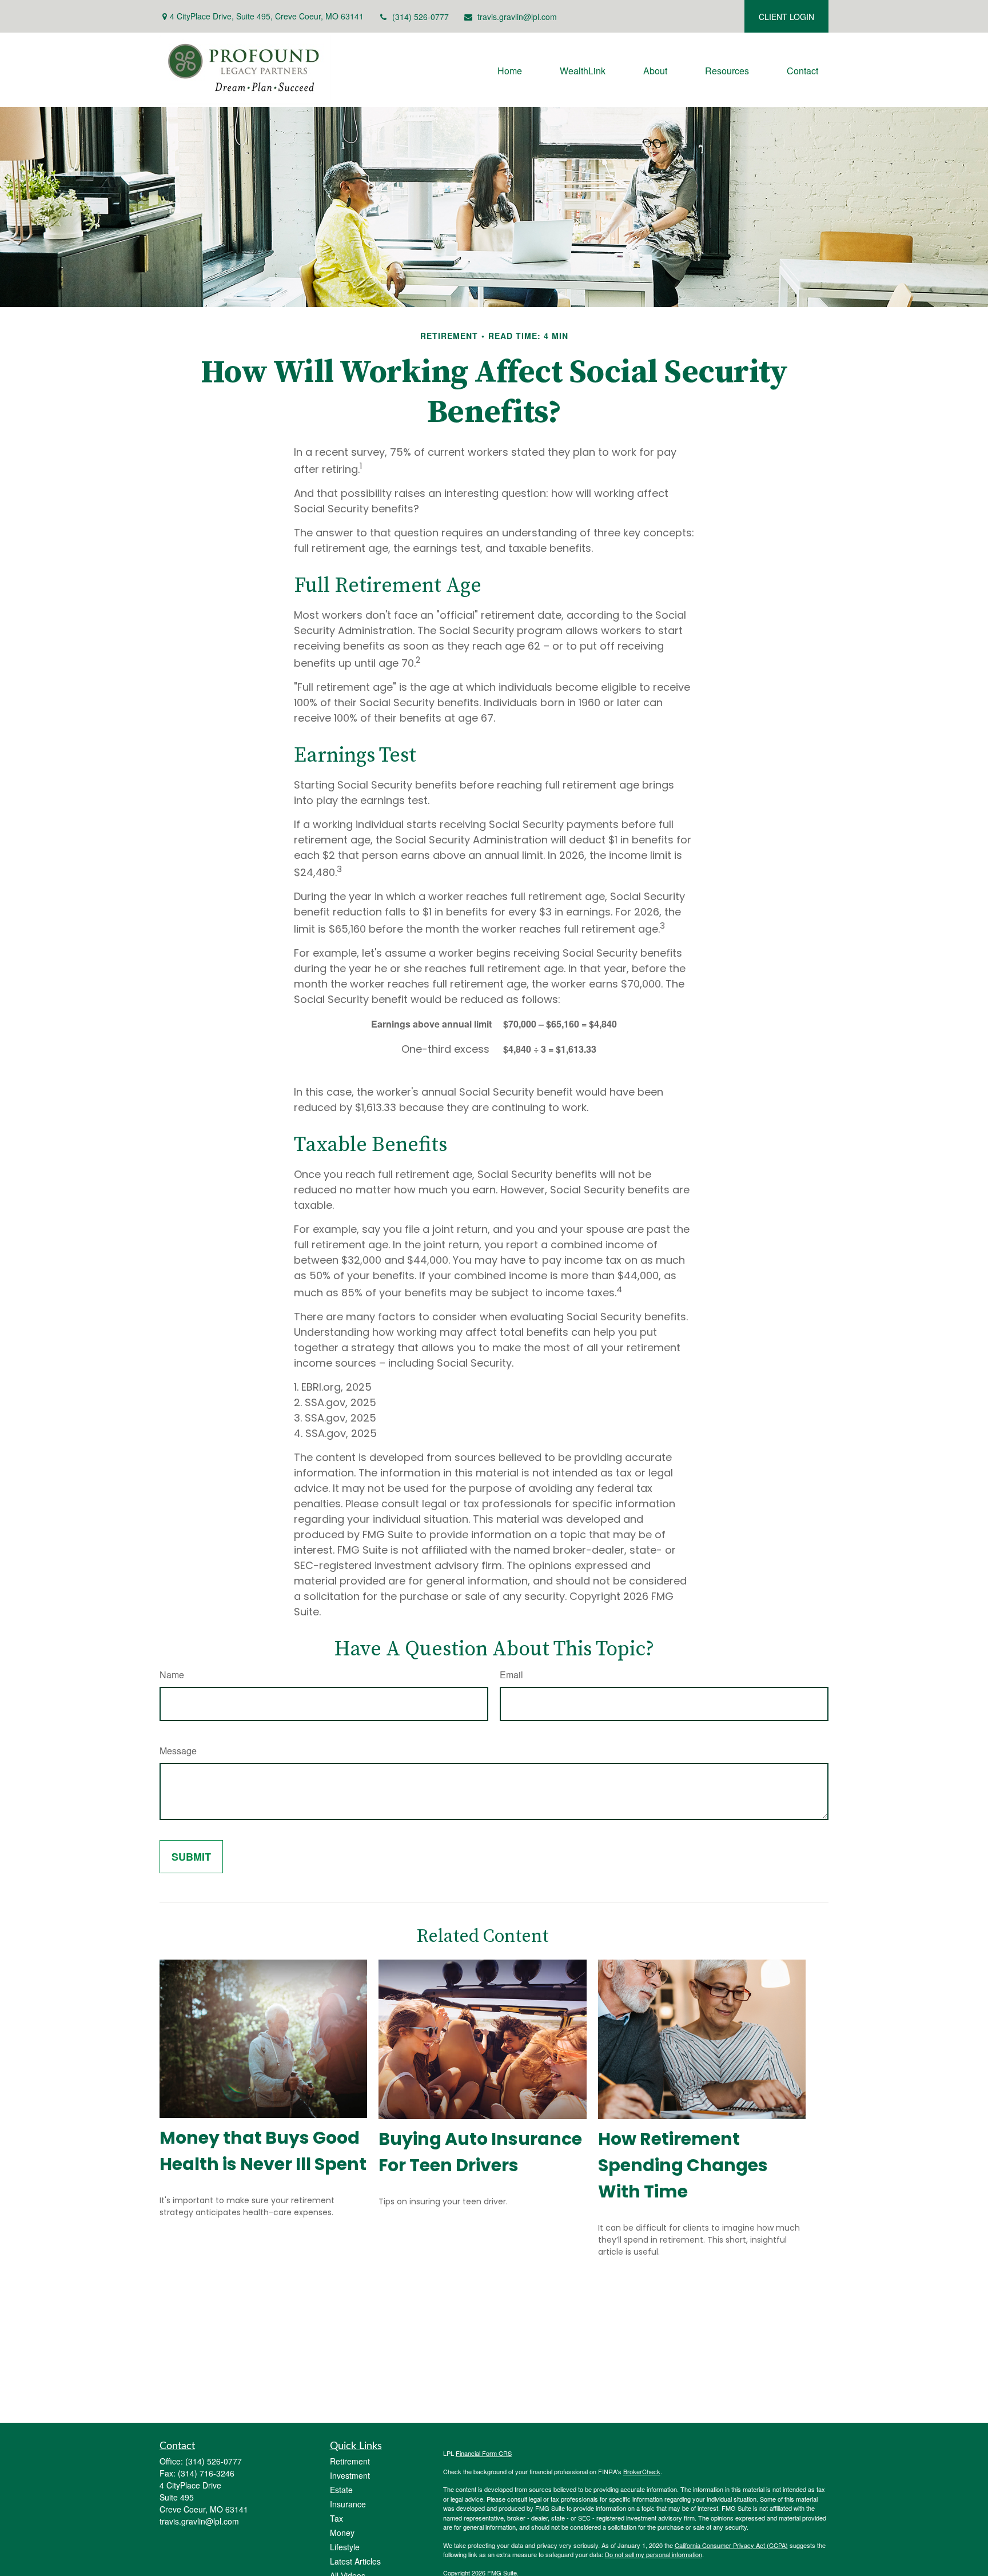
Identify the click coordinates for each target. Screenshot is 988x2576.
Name (172, 1675)
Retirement (350, 2461)
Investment (350, 2475)
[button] (510, 69)
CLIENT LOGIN (786, 17)
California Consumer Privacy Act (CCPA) (731, 2545)
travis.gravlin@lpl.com (517, 17)
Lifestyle (345, 2547)
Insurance (348, 2504)
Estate (341, 2490)
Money (342, 2533)
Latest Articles (355, 2561)
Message (178, 1751)
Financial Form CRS (484, 2453)
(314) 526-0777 (421, 17)
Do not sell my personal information (654, 2554)
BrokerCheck (642, 2471)
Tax (336, 2518)
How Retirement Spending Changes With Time (683, 2165)
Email (511, 1675)
